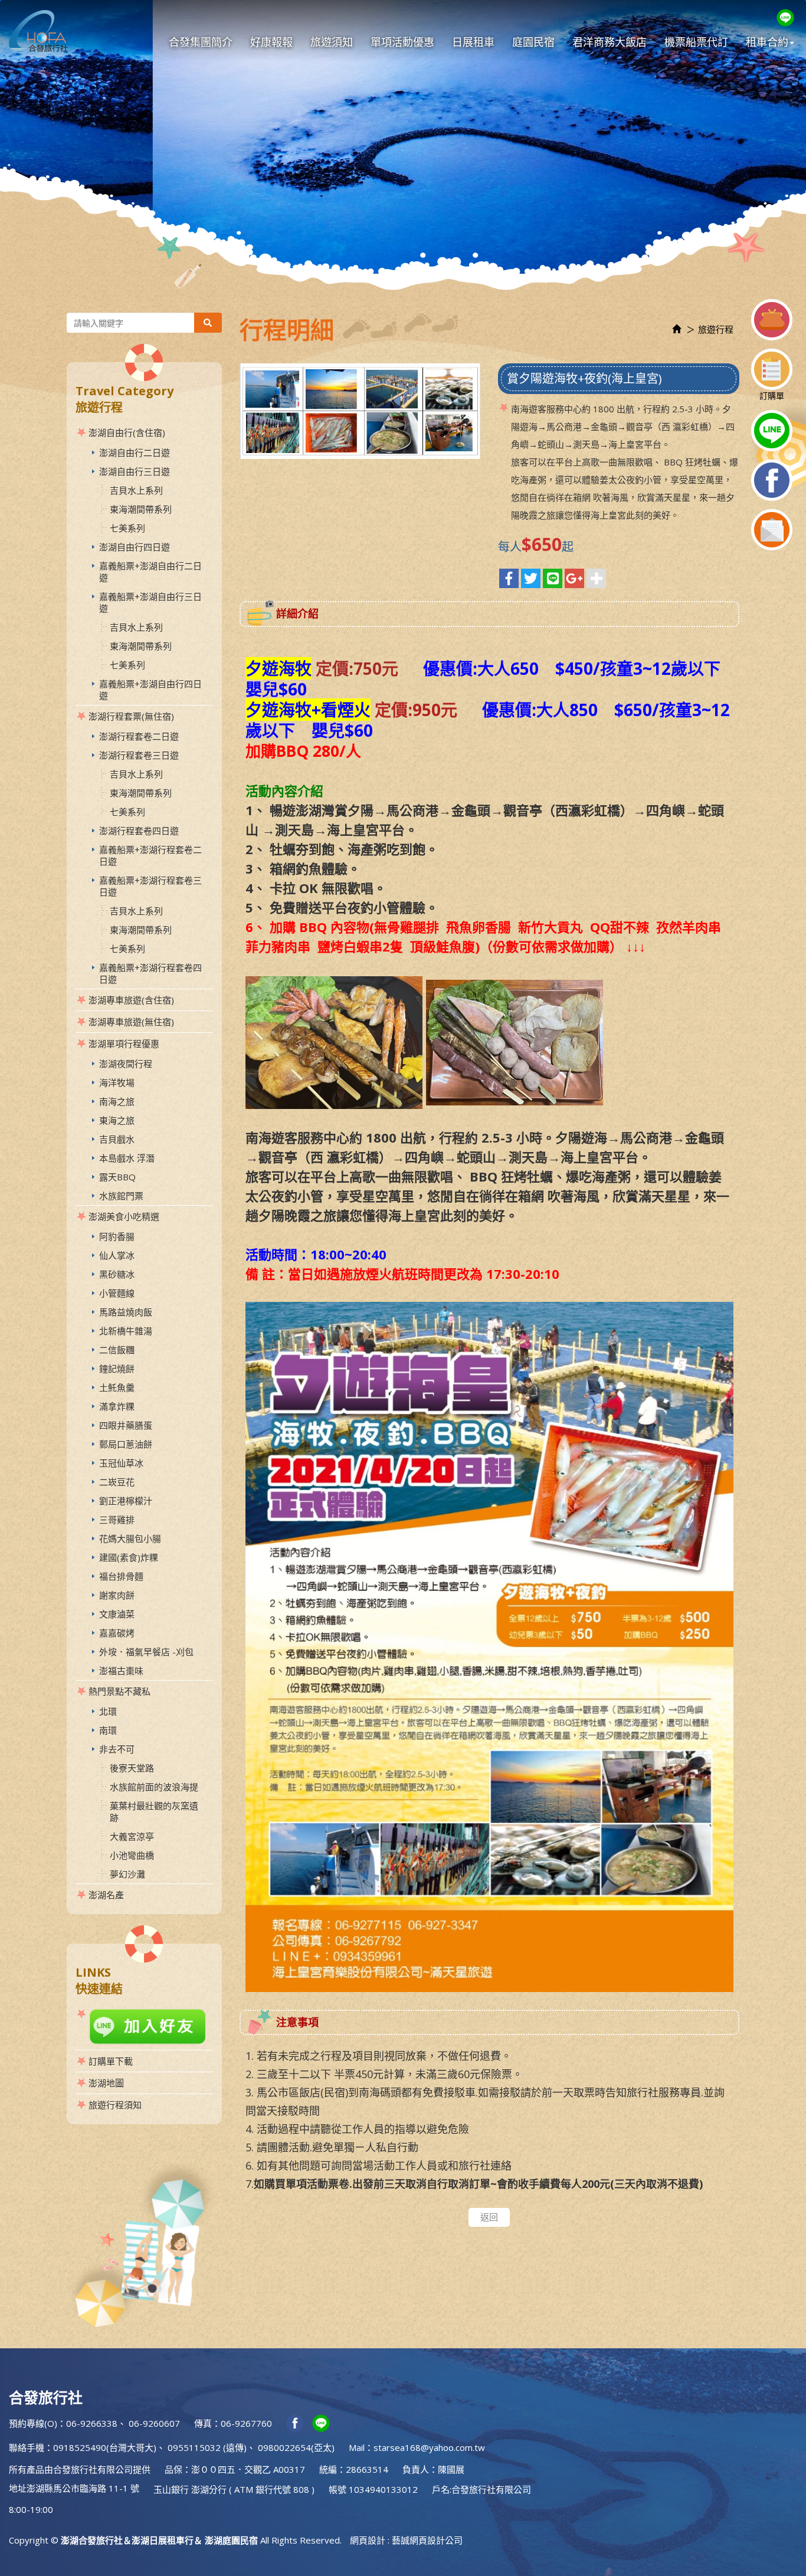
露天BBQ (117, 1177)
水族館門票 (121, 1196)
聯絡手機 (27, 2447)
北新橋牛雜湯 (126, 1331)
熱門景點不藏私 (119, 1691)
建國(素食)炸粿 (129, 1557)
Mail (357, 2447)
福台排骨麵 (121, 1576)
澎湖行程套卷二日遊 (139, 736)
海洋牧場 (117, 1082)
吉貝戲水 (117, 1139)
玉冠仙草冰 (121, 1463)
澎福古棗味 (121, 1671)
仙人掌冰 (117, 1255)
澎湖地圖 (106, 2083)
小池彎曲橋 (132, 1855)
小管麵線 (117, 1293)
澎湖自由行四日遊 (135, 547)
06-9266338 (92, 2423)
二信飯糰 (117, 1350)
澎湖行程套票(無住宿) (131, 716)
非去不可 (117, 1749)
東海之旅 (117, 1120)
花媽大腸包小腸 (130, 1538)
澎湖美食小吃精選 (124, 1216)
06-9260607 (154, 2423)
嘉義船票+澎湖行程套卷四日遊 (150, 973)
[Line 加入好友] (144, 2027)
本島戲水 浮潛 (127, 1158)
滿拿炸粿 (117, 1406)
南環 (108, 1730)
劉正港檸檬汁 (126, 1501)
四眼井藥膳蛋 (126, 1425)
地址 (18, 2488)
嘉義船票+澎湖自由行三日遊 (150, 602)
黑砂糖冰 (117, 1274)
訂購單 (772, 396)
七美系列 (127, 528)
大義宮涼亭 (132, 1836)
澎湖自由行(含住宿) (127, 432)
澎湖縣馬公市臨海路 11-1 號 (83, 2488)
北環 (108, 1711)
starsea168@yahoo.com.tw (429, 2447)
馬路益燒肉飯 (126, 1312)
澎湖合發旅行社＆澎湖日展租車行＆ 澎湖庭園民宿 (38, 31)
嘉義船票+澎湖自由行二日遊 (150, 572)
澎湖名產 (106, 1895)
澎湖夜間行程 (126, 1064)
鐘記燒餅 (117, 1369)
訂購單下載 (111, 2061)
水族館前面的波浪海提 (154, 1787)
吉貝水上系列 (136, 490)
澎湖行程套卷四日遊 (139, 831)
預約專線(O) (33, 2423)
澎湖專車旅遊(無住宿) (131, 1022)
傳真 (203, 2423)
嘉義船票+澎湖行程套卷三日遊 (150, 886)
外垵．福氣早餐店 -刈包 (146, 1652)
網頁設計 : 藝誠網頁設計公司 (406, 2540)
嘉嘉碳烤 (117, 1633)
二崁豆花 (117, 1482)
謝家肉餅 (117, 1595)
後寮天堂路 (132, 1768)
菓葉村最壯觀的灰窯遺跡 (154, 1812)
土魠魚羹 (117, 1387)
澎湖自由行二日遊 (135, 452)
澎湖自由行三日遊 (135, 471)
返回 (489, 2217)
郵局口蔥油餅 (126, 1444)
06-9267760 (246, 2423)
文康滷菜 (117, 1614)
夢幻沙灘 (127, 1874)
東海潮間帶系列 (141, 509)
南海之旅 (117, 1101)
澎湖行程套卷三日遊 (139, 755)
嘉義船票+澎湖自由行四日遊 (150, 690)
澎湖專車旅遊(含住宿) (131, 1000)
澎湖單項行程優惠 (124, 1043)
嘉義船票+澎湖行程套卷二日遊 (150, 855)
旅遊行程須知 (115, 2105)
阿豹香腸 (117, 1236)
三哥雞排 (117, 1520)
